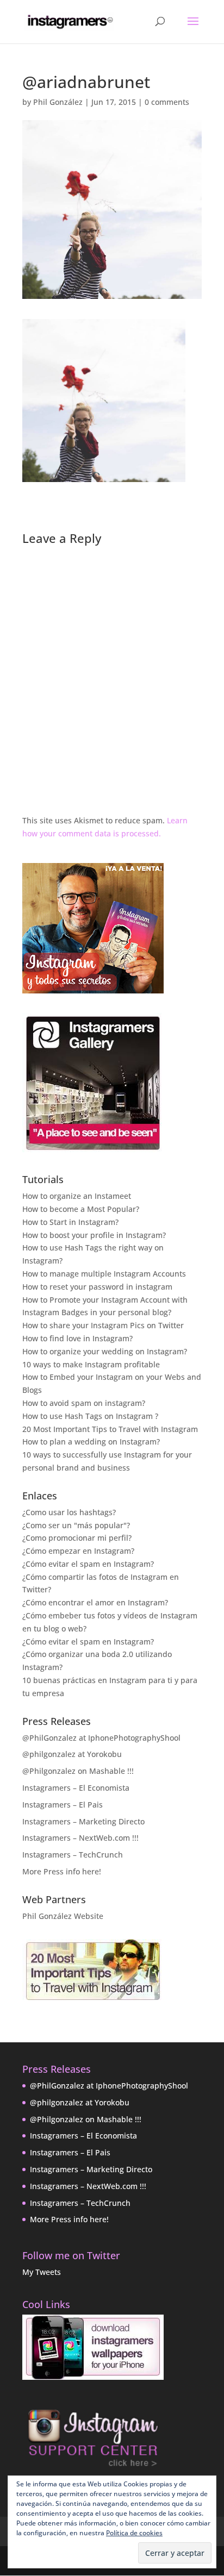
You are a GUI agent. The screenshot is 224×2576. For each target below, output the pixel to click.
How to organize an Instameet (77, 1196)
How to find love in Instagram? (77, 1338)
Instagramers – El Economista (76, 1788)
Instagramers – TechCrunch (73, 1855)
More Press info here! (62, 1871)
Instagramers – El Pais (63, 1805)
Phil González (58, 102)
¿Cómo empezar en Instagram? (78, 1551)
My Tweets (42, 2272)
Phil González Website (63, 1916)
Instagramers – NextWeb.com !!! (80, 1838)
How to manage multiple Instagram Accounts (104, 1274)
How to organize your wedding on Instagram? (105, 1351)
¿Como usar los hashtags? (69, 1512)
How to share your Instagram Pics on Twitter (103, 1325)
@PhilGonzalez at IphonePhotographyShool (101, 1738)
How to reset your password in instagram (97, 1287)
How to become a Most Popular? (81, 1209)
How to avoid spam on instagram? (84, 1403)
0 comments (167, 102)
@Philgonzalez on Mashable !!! (78, 1771)
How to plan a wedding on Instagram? (91, 1442)
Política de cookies (134, 2533)
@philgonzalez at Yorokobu (72, 1754)
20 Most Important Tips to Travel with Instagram (110, 1429)
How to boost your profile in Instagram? (94, 1235)
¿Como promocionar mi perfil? (77, 1538)
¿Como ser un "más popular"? (76, 1525)
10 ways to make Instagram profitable (91, 1364)
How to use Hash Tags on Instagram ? (90, 1416)
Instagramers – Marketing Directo (83, 1821)
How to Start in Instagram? (70, 1222)
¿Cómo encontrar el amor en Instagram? (95, 1602)
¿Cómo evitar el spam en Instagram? (88, 1564)
